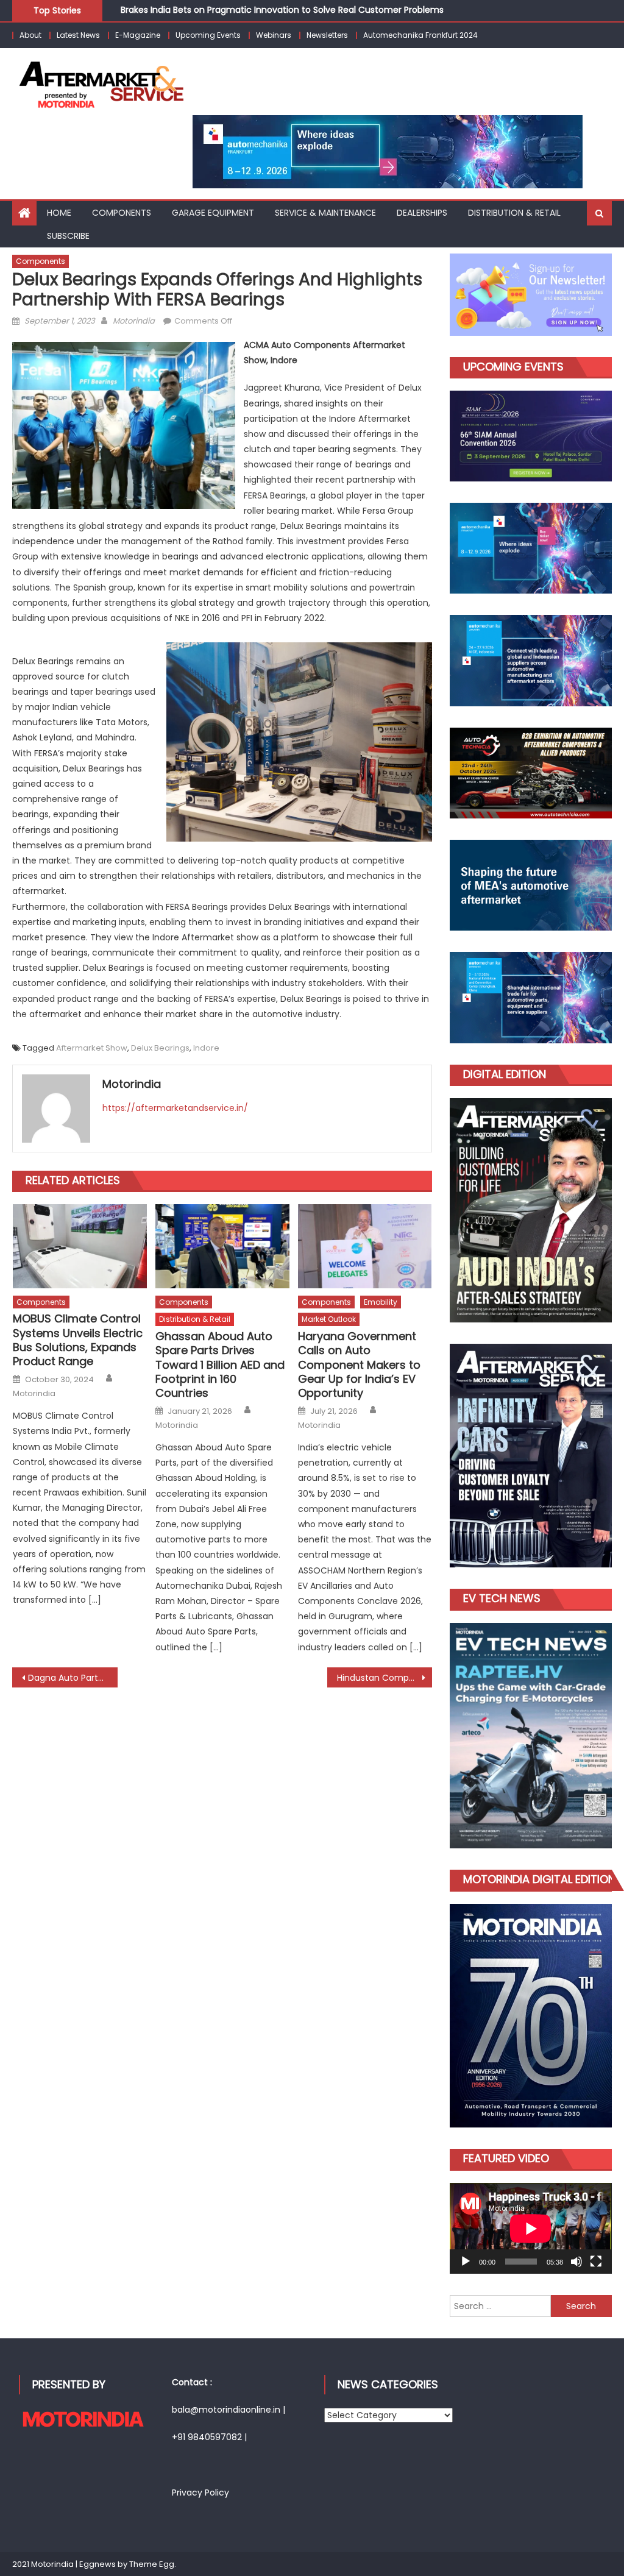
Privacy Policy (200, 2493)
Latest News (78, 35)
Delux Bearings (160, 1048)
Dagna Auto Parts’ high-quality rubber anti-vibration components (73, 1678)
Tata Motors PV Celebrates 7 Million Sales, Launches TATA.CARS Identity (272, 14)
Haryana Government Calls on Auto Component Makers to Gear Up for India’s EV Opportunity (359, 1365)
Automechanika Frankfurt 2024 (420, 35)
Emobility (381, 1302)
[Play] (466, 2262)
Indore (206, 1048)
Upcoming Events (208, 35)
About (30, 35)
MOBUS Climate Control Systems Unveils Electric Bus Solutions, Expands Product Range (78, 1340)
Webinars (274, 35)
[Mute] (576, 2262)
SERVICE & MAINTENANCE (325, 213)
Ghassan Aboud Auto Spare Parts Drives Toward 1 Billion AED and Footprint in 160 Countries (220, 1365)
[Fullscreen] (596, 2262)
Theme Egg (152, 2564)
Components (122, 213)
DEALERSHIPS (422, 213)
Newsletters (327, 35)
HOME (59, 213)
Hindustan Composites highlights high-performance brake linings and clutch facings (385, 1678)
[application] (530, 2228)
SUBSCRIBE (68, 236)
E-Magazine (138, 35)
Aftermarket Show (92, 1048)
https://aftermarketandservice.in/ (175, 1108)
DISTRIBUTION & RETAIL (514, 213)
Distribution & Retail (195, 1319)
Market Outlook (329, 1319)
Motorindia (134, 321)
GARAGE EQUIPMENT (213, 213)
